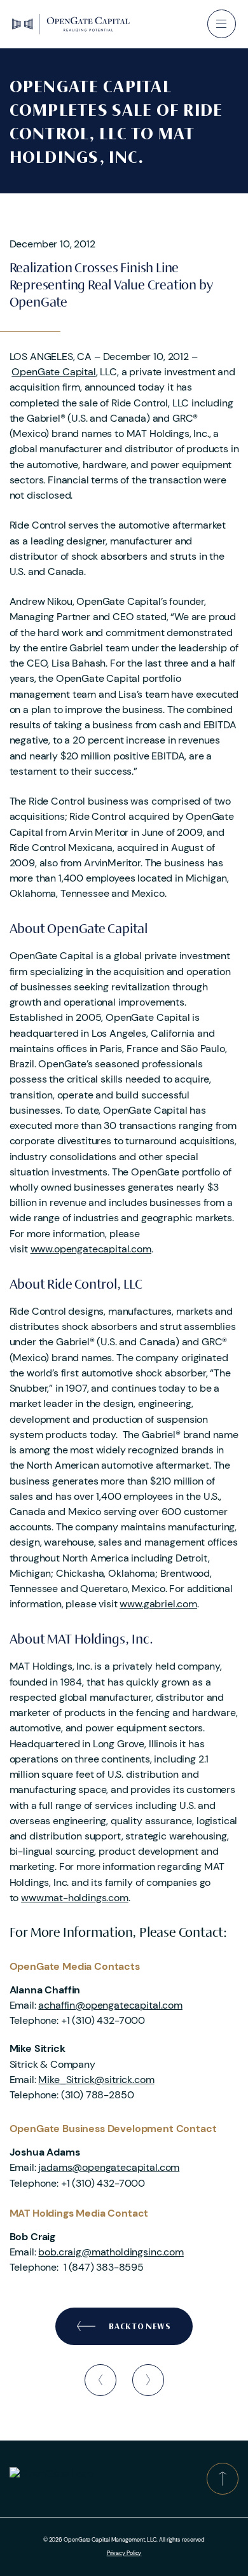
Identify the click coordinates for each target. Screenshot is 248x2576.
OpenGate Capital (53, 372)
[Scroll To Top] (223, 2479)
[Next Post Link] (148, 2380)
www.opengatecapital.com (91, 1249)
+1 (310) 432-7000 (103, 2020)
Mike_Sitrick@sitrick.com (96, 2080)
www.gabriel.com (158, 1604)
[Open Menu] (222, 24)
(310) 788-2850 (98, 2095)
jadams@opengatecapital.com (109, 2167)
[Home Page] (71, 24)
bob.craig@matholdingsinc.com (111, 2252)
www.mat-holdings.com (75, 1898)
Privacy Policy (124, 2553)
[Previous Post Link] (100, 2380)
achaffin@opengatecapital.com (110, 2005)
